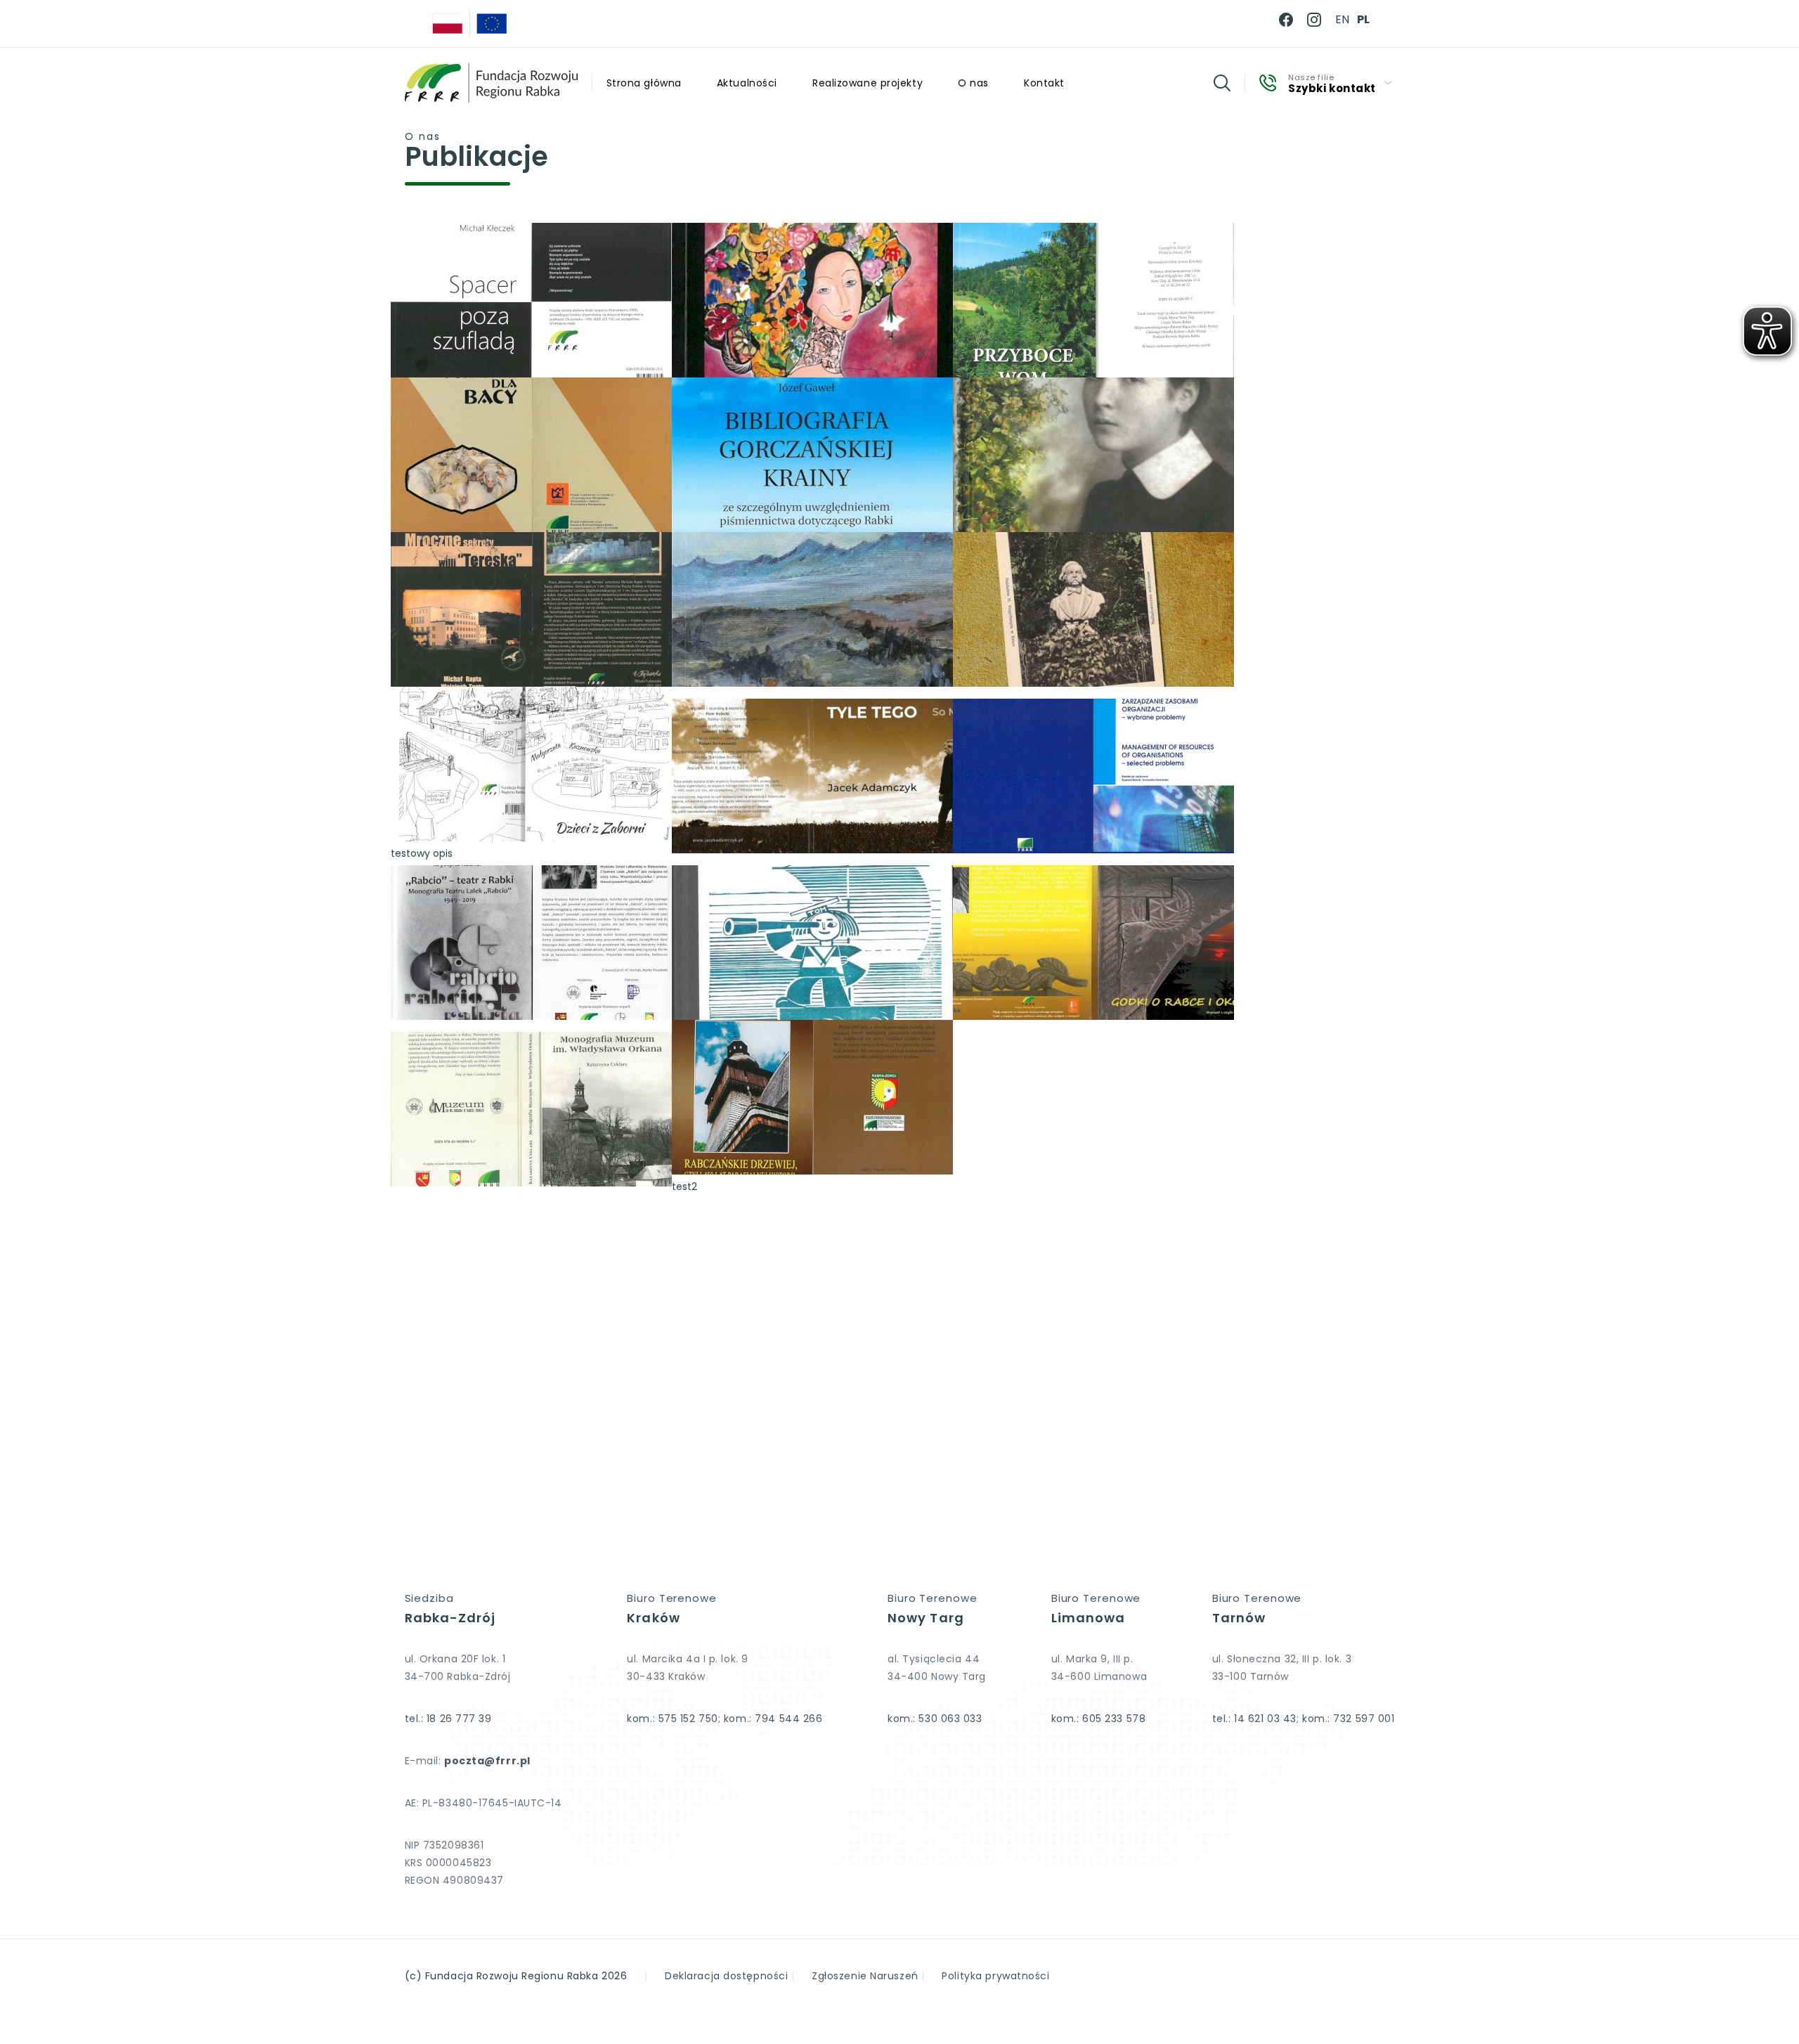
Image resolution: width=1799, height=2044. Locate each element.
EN (1342, 19)
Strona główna (644, 83)
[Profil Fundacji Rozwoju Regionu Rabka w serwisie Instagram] (1314, 20)
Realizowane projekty (868, 83)
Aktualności (747, 83)
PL (1363, 19)
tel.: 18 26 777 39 (448, 1719)
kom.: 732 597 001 (1349, 1719)
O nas (973, 83)
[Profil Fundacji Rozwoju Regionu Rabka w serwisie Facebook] (1286, 20)
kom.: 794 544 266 (773, 1719)
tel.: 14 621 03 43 (1254, 1719)
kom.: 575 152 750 (673, 1719)
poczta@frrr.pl (487, 1761)
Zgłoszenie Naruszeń (865, 1976)
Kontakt (1044, 83)
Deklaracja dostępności (726, 1976)
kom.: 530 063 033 (935, 1719)
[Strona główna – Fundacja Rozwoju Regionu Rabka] (491, 83)
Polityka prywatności (995, 1976)
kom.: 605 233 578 (1099, 1719)
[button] (1222, 83)
